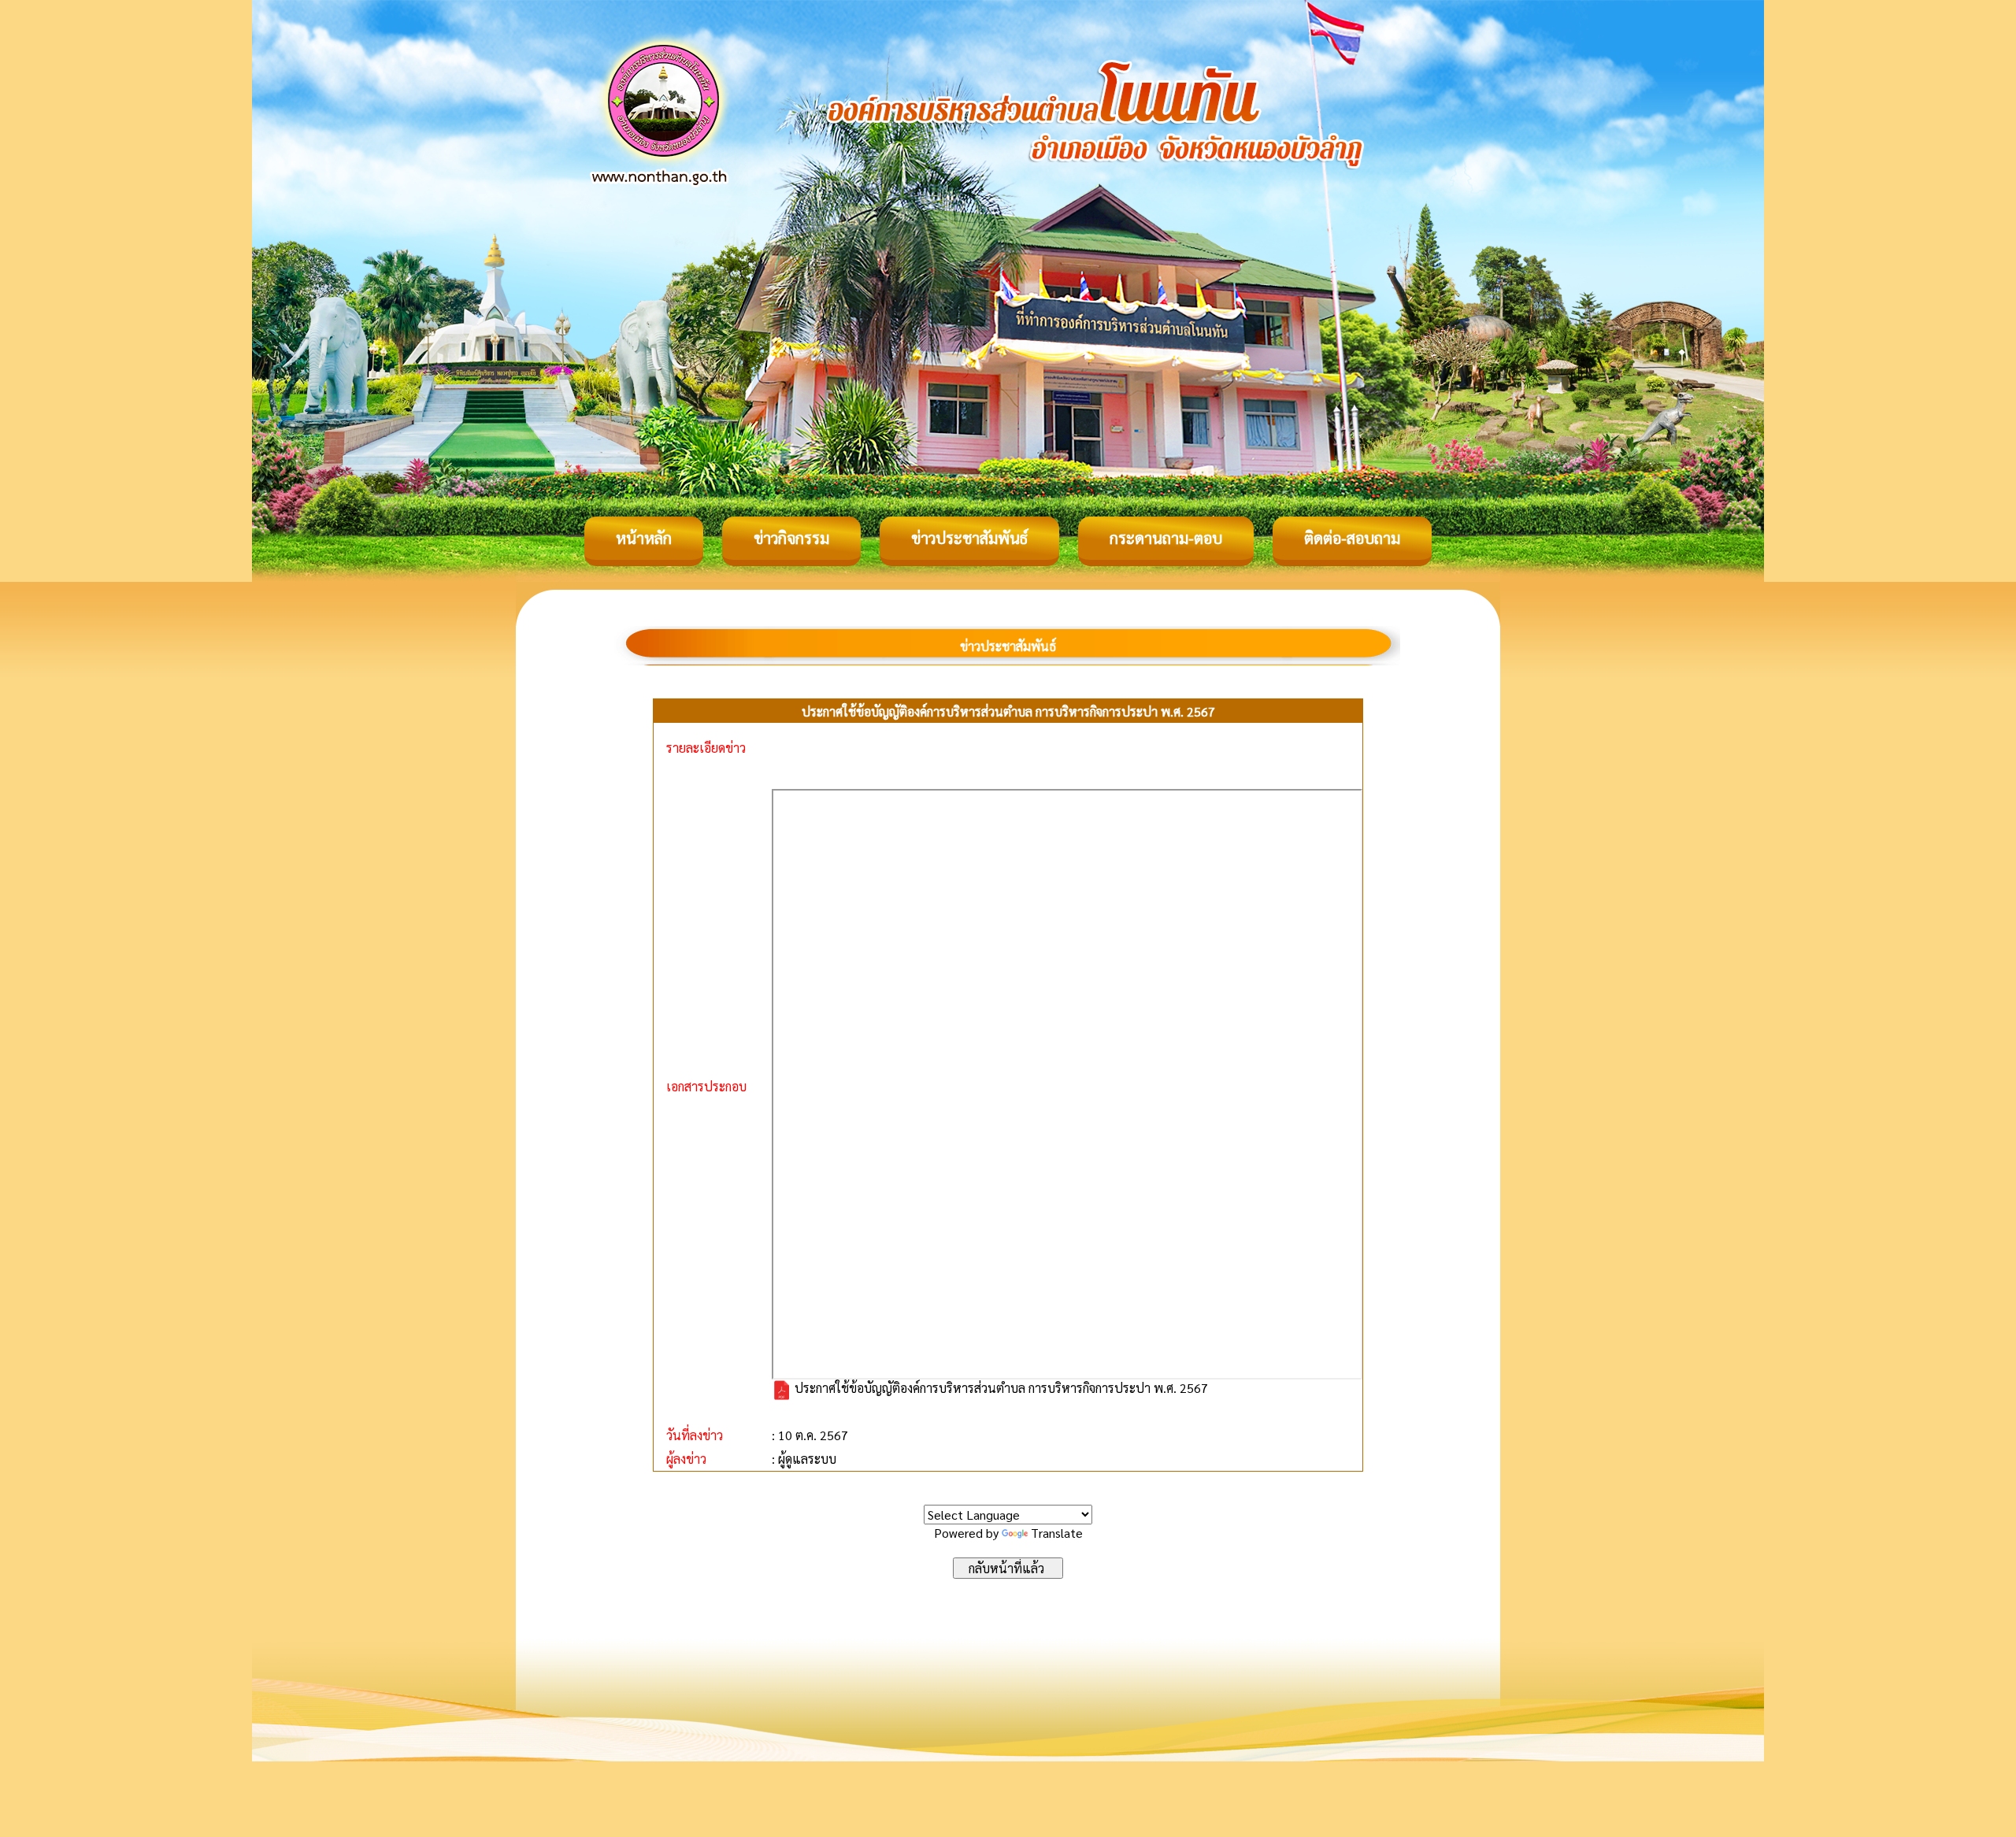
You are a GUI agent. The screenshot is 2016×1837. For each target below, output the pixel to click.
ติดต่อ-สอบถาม (1352, 538)
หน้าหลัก (644, 538)
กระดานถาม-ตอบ (1166, 538)
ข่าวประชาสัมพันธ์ (969, 538)
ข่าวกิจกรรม (791, 538)
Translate (1057, 1533)
